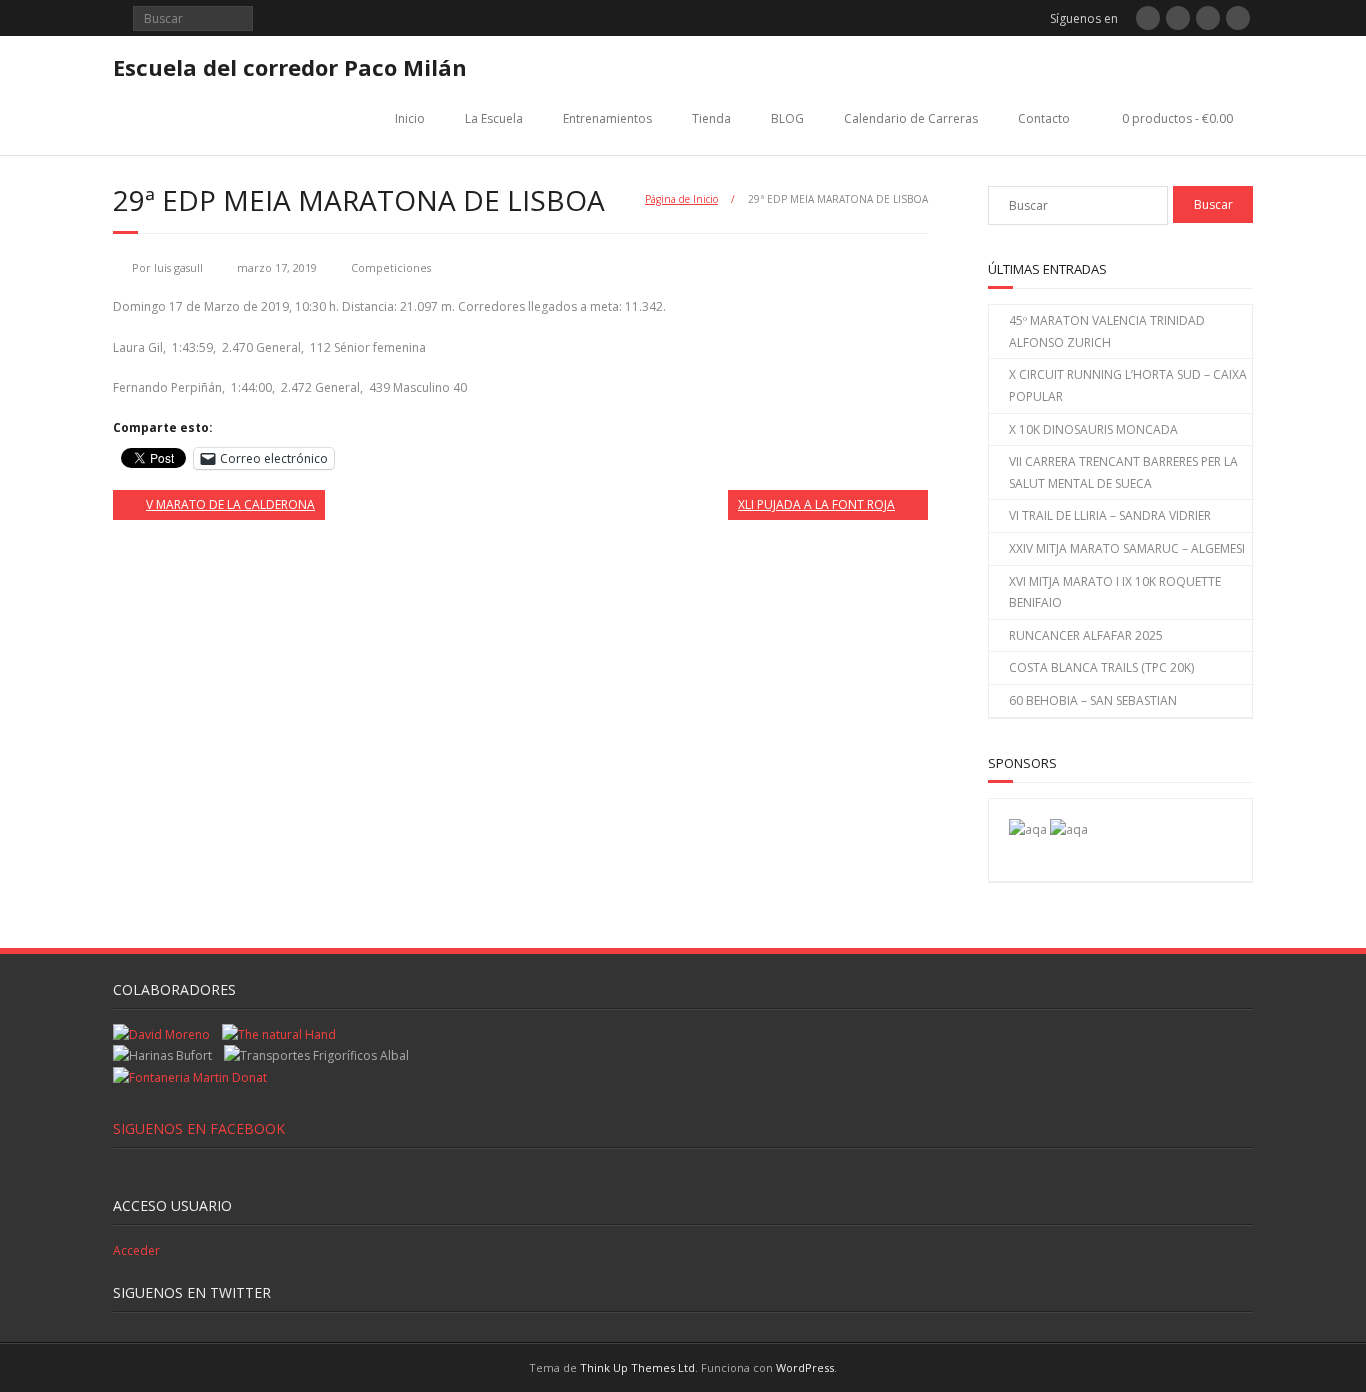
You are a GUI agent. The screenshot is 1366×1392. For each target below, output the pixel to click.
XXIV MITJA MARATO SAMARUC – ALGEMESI (1127, 548)
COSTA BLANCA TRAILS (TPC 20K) (1101, 667)
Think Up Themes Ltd (637, 1367)
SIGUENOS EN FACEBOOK (199, 1128)
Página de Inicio (681, 199)
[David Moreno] (1069, 829)
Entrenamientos (607, 118)
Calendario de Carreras (911, 118)
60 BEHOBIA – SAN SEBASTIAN (1093, 700)
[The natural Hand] (279, 1034)
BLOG (787, 118)
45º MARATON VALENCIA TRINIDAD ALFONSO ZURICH (1107, 331)
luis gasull (178, 267)
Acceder (136, 1250)
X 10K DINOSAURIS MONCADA (1093, 429)
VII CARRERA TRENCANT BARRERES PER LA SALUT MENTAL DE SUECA (1123, 472)
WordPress (805, 1367)
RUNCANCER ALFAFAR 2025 (1086, 635)
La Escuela (494, 118)
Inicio (410, 118)
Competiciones (391, 267)
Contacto (1044, 118)
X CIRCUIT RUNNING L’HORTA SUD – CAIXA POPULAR (1128, 385)
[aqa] (1028, 829)
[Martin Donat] (190, 1077)
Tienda (711, 118)
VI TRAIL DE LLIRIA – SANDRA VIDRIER (1110, 515)
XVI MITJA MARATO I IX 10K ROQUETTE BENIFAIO (1115, 592)
